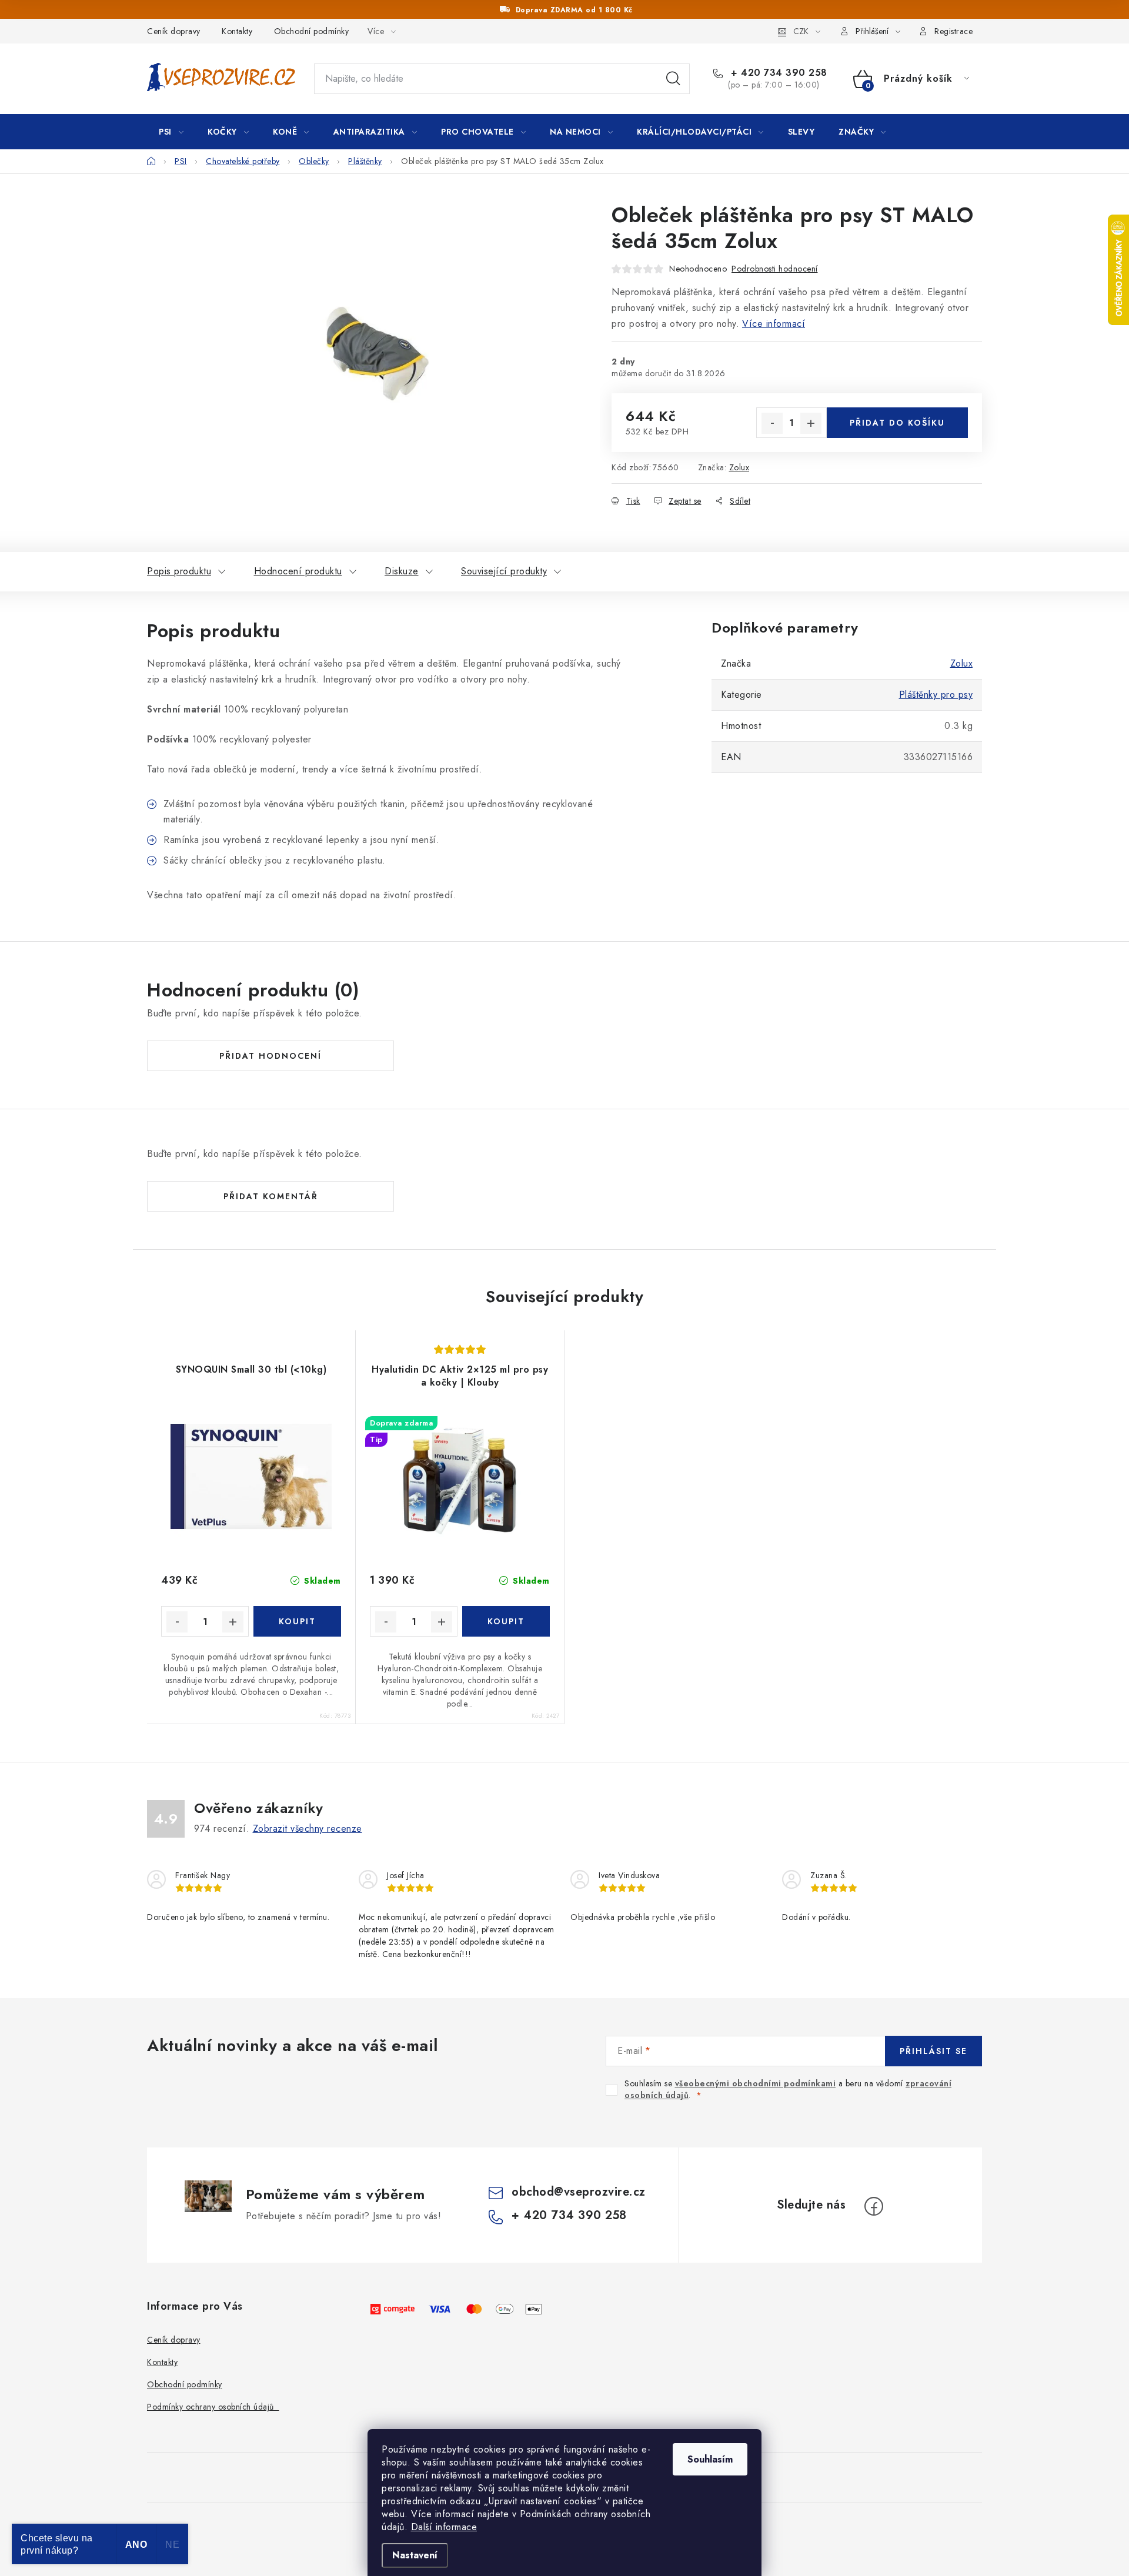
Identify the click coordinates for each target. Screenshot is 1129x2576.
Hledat (673, 79)
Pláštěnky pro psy (936, 695)
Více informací (774, 324)
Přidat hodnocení (270, 1056)
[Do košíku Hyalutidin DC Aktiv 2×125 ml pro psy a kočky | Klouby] (506, 1621)
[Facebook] (874, 2206)
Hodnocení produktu (298, 571)
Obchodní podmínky (312, 31)
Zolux (739, 467)
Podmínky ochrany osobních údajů (213, 2407)
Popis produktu (179, 571)
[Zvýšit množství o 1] (811, 423)
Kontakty (237, 31)
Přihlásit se (933, 2051)
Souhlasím (710, 2459)
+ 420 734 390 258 (778, 73)
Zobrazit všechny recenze (308, 1829)
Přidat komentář (271, 1196)
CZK (801, 31)
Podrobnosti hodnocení (775, 269)
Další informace (444, 2527)
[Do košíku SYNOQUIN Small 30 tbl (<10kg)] (297, 1621)
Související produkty (504, 571)
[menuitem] (171, 132)
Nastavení (415, 2555)
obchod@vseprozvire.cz (579, 2192)
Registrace (953, 31)
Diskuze (402, 571)
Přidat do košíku (897, 423)
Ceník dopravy (174, 31)
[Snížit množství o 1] (772, 423)
